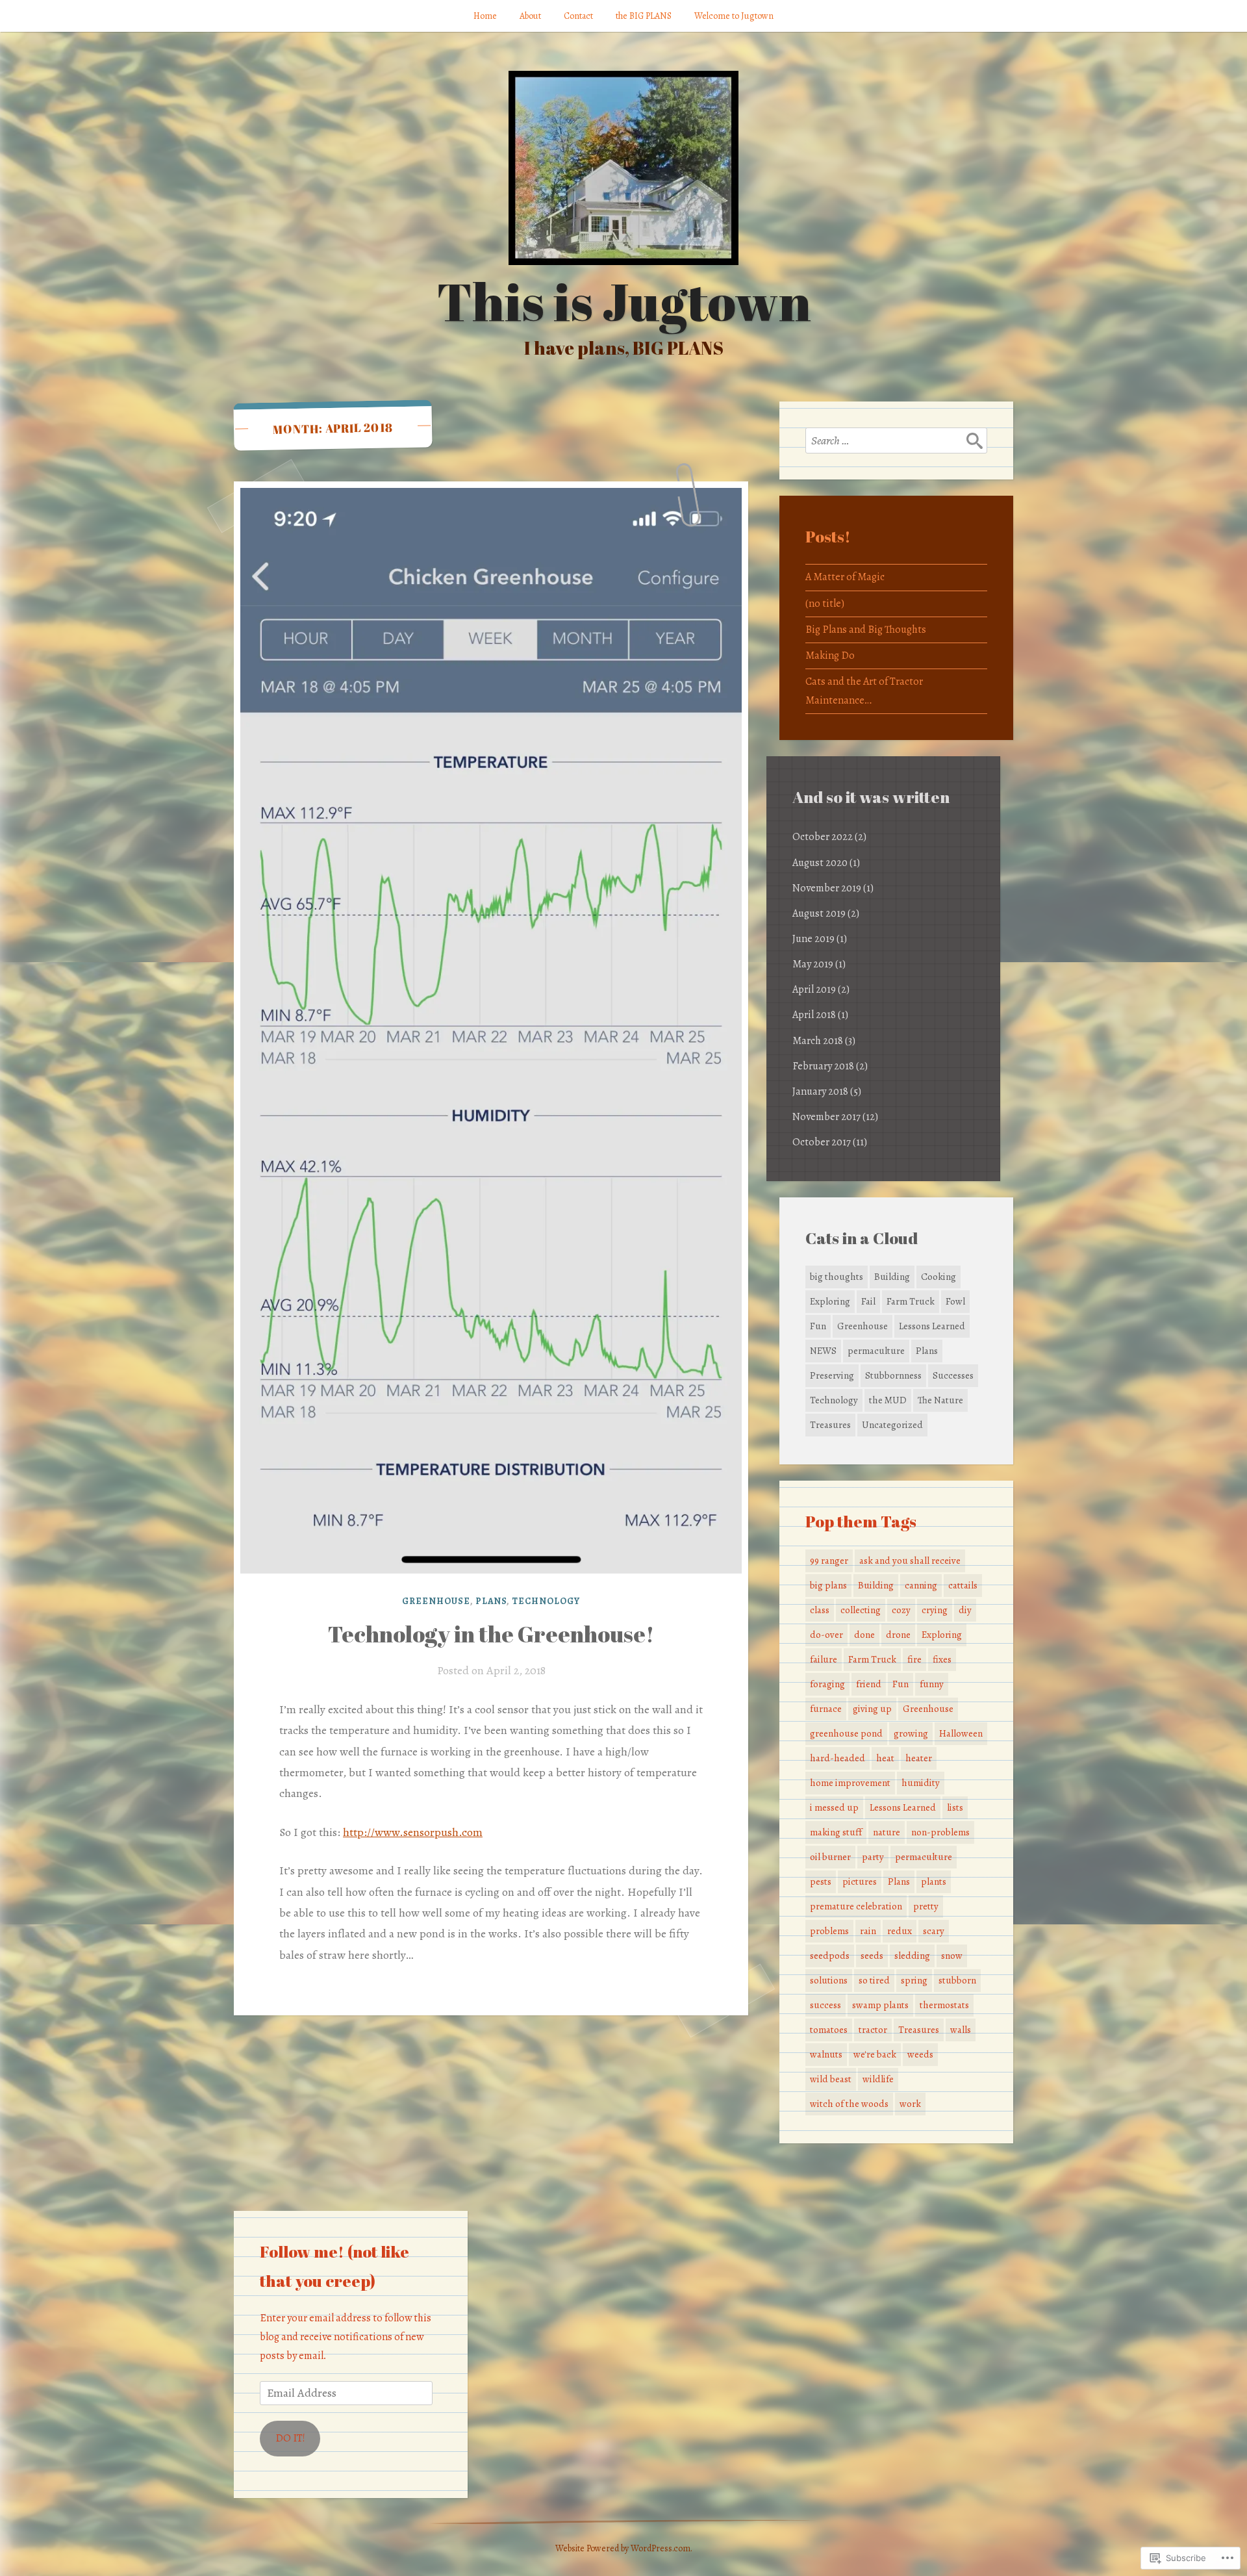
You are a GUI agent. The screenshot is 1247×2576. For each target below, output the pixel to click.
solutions (829, 1980)
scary (934, 1931)
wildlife (878, 2079)
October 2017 (822, 1142)
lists (955, 1807)
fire (914, 1659)
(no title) (825, 604)
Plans (491, 1601)
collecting (861, 1610)
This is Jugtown (624, 301)
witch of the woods (849, 2104)
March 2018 (818, 1041)
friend (869, 1684)
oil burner (830, 1857)
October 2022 (823, 837)
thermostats (944, 2005)
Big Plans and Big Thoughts (866, 630)
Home (485, 16)
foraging (827, 1684)
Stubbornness (893, 1375)
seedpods (830, 1956)
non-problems (940, 1832)
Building (892, 1277)
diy (965, 1610)
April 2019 (814, 989)
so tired (874, 1980)
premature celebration (856, 1906)
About (530, 16)
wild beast (831, 2079)
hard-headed (838, 1758)
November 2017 (826, 1117)
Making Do (830, 656)
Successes (953, 1375)
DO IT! (290, 2438)
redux (900, 1931)
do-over (826, 1635)
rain (868, 1931)
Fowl (955, 1301)
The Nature (940, 1400)
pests (821, 1881)
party (873, 1857)
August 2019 (819, 913)
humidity (921, 1783)
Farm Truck (911, 1301)
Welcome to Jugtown (734, 16)
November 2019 (827, 888)
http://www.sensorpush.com (413, 1832)
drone (898, 1635)
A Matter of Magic (845, 577)
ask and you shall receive (910, 1561)
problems (829, 1931)
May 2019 (813, 964)
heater (919, 1758)
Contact (578, 16)
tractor (873, 2030)
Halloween (961, 1733)
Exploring (830, 1301)
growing (911, 1733)
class (820, 1610)
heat (885, 1758)
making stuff (836, 1832)
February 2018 (823, 1066)
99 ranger (829, 1561)
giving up (872, 1709)
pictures (860, 1881)
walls (961, 2030)
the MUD (888, 1400)
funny (932, 1684)
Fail (868, 1301)
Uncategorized (892, 1425)
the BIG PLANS (644, 16)
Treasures (830, 1425)
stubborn (957, 1980)
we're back (875, 2054)
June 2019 (813, 939)
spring (914, 1980)
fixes (942, 1659)
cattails (963, 1585)
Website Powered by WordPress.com (623, 2548)
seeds (872, 1956)
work (910, 2104)
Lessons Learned (932, 1326)
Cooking (938, 1277)
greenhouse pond (846, 1733)
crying (935, 1610)
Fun (818, 1326)
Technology (546, 1601)
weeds (920, 2054)
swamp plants (880, 2005)
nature (887, 1832)
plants (934, 1881)
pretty (926, 1906)
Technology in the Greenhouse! (491, 1634)
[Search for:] (896, 440)
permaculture (876, 1351)
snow (952, 1956)
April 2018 (814, 1015)
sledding (912, 1956)
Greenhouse (436, 1601)
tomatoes (829, 2030)
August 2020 (820, 863)
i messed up (834, 1807)
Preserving (832, 1375)
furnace (826, 1709)
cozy (901, 1610)
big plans (828, 1585)
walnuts (826, 2054)
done (864, 1635)
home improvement (850, 1783)
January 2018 (820, 1091)
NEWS (823, 1351)
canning (921, 1585)
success (825, 2005)
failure (824, 1659)
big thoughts (837, 1277)
